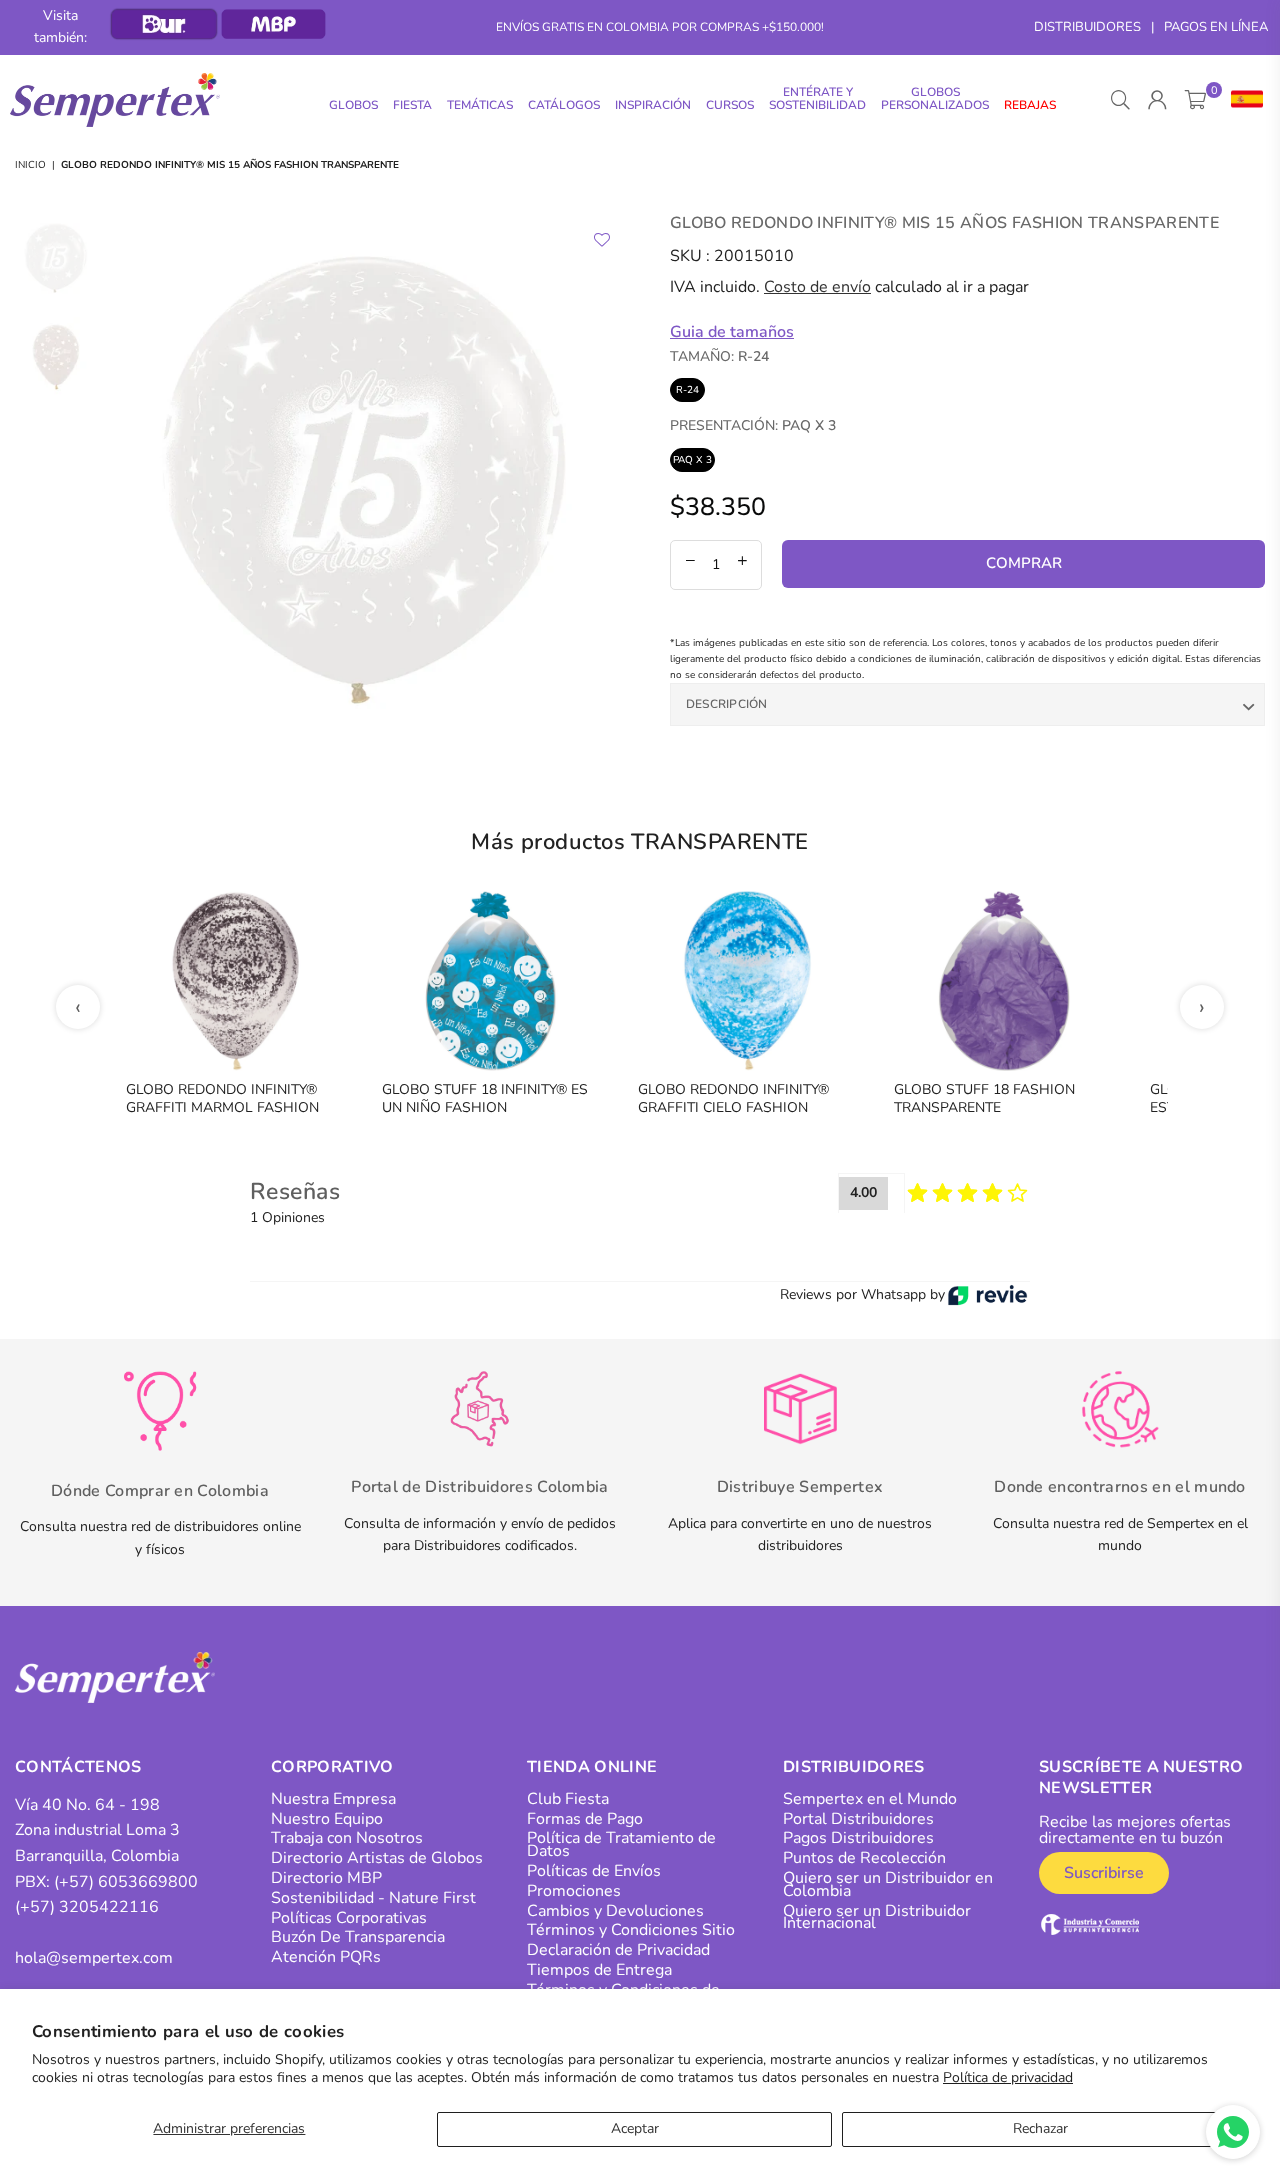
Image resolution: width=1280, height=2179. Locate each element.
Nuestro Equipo (327, 1819)
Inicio (30, 165)
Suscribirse (1104, 1873)
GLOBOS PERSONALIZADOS (935, 98)
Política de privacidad (1008, 2077)
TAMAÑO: (719, 356)
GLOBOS (353, 105)
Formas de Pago (585, 1819)
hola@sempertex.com (94, 1958)
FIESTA (412, 105)
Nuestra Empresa (333, 1799)
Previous (124, 472)
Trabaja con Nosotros (347, 1838)
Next (607, 472)
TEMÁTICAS (480, 105)
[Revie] (987, 1295)
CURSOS (730, 105)
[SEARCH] (1120, 100)
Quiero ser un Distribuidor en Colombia (888, 1884)
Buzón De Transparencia (358, 1937)
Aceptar (635, 2128)
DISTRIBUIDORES (1087, 27)
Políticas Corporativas (349, 1918)
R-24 (687, 390)
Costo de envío (817, 287)
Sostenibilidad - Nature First (373, 1898)
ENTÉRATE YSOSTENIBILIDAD (817, 98)
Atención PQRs (326, 1957)
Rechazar (1040, 2128)
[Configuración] (1242, 100)
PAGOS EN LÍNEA (1216, 27)
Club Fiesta (568, 1799)
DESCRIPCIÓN (727, 704)
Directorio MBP (326, 1878)
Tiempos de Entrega (599, 1970)
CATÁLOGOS (564, 105)
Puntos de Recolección (864, 1858)
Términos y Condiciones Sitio (631, 1930)
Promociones (574, 1891)
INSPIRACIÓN (653, 105)
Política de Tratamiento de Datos (621, 1844)
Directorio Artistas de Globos (377, 1858)
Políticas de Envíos (594, 1871)
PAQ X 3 (692, 460)
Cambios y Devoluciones (615, 1911)
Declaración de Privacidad (618, 1950)
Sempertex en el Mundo (870, 1799)
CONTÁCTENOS (78, 1767)
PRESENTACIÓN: (753, 425)
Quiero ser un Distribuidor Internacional (877, 1917)
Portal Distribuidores (858, 1819)
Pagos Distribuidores (858, 1838)
